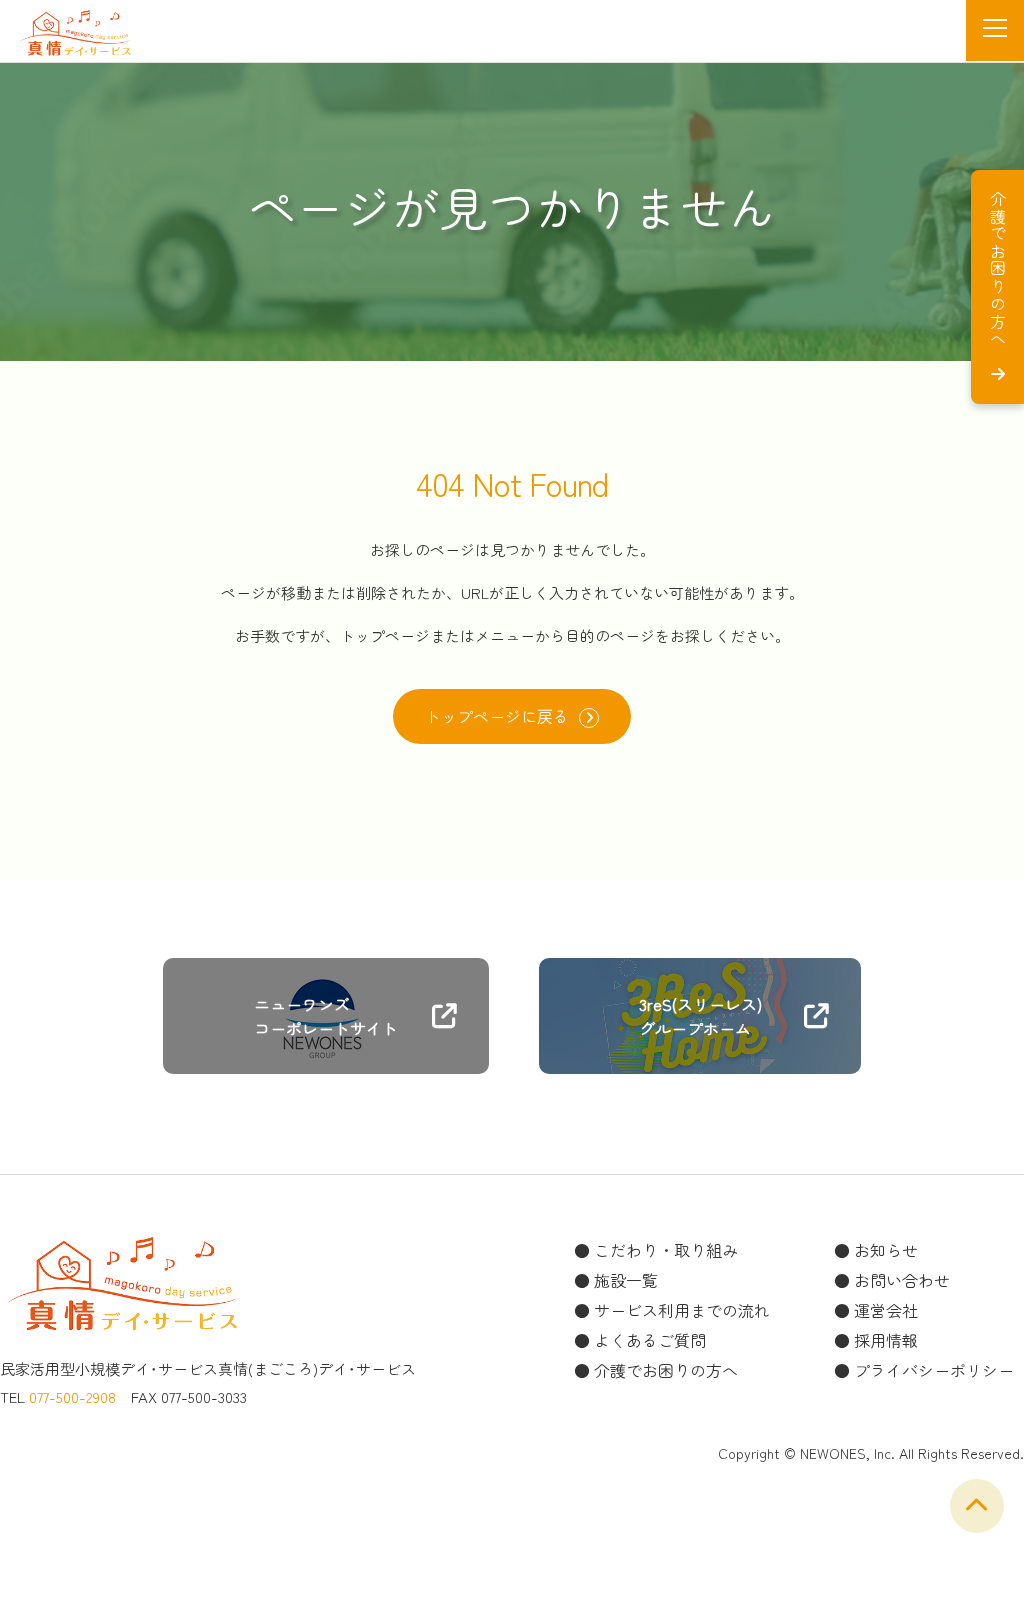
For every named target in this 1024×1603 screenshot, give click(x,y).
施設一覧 (626, 1280)
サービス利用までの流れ (682, 1310)
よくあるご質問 (650, 1340)
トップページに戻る (497, 716)
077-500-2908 (72, 1396)
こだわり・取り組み (666, 1250)
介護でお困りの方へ (666, 1370)
